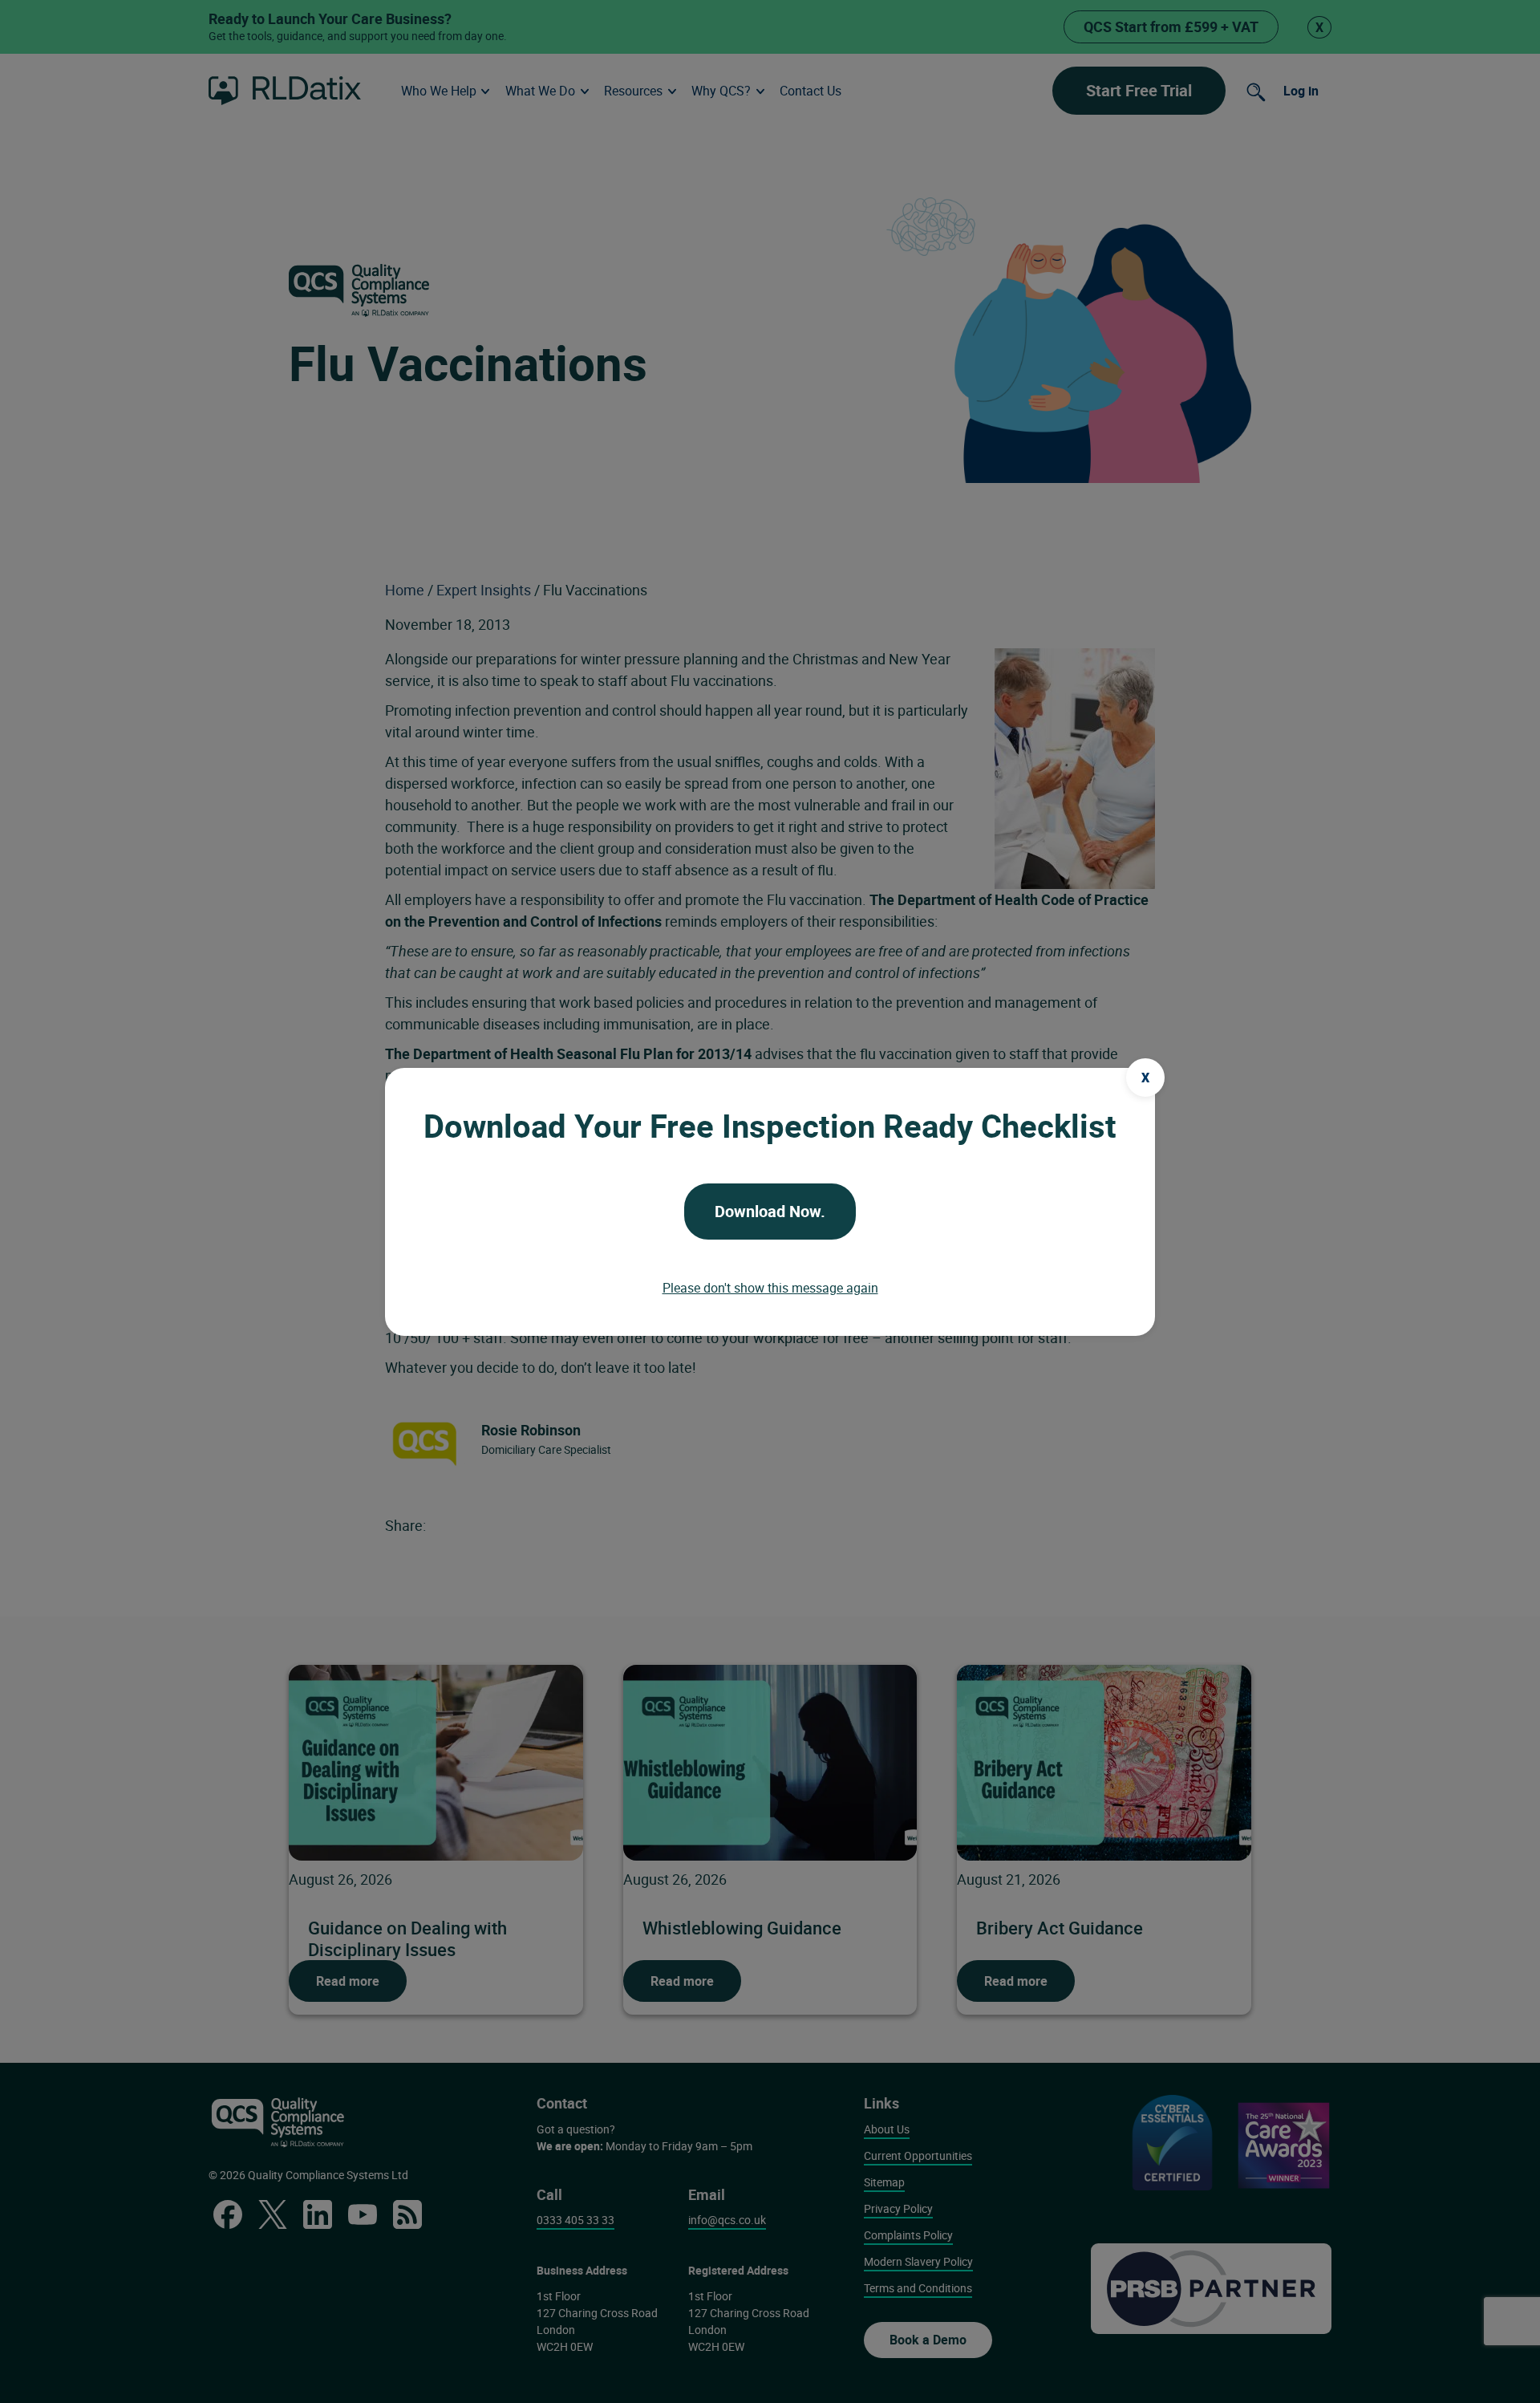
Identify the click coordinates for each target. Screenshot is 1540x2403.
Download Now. (770, 1211)
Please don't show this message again (770, 1288)
